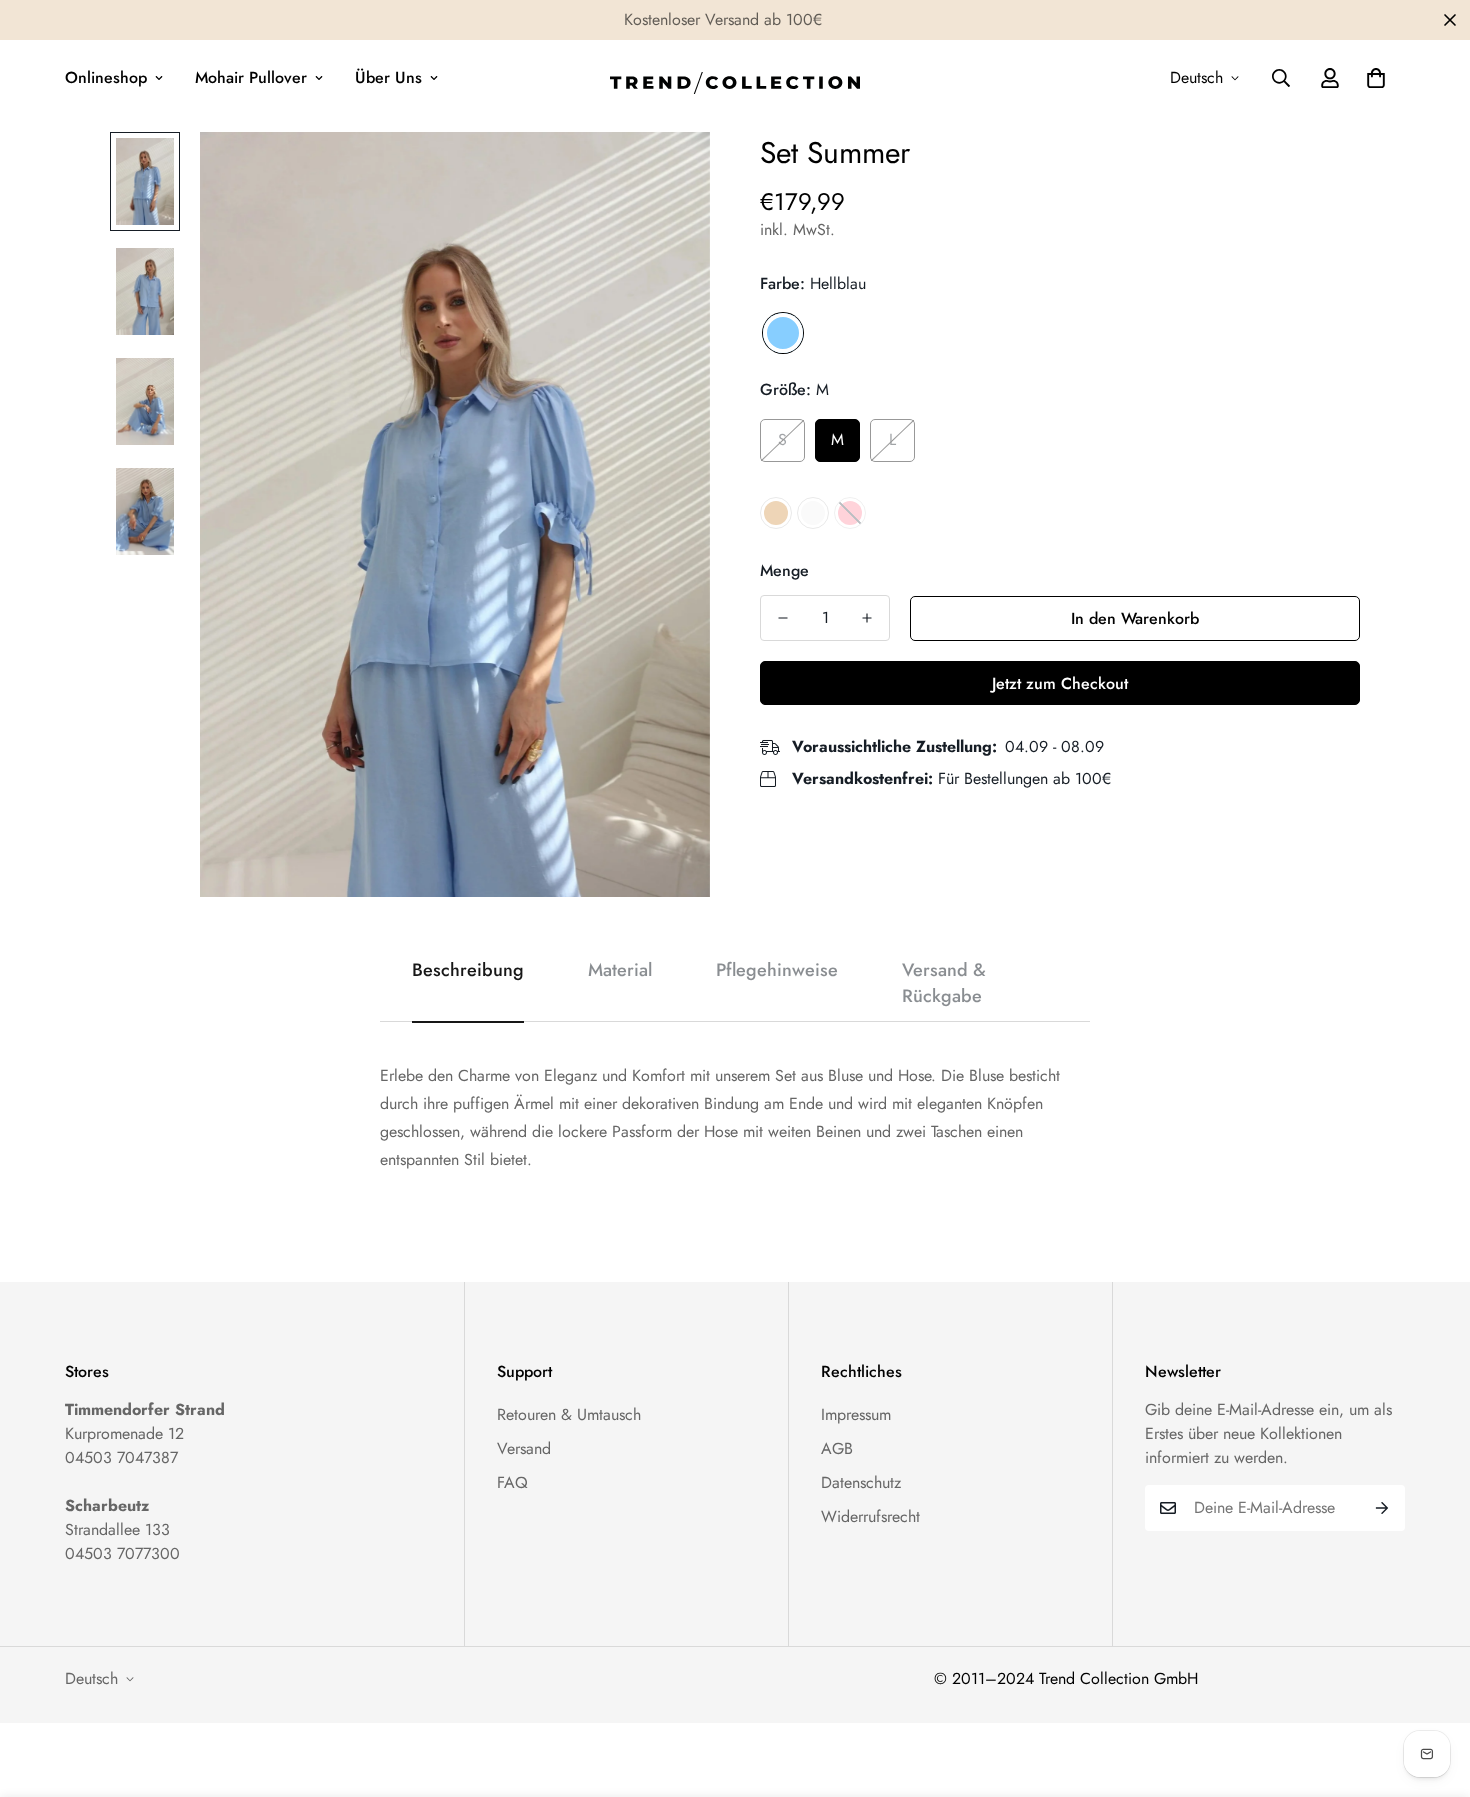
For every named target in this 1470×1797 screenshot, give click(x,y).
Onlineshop (106, 77)
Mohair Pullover (251, 77)
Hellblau (783, 333)
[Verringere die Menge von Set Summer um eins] (783, 618)
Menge (784, 570)
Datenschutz (861, 1482)
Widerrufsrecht (870, 1516)
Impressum (856, 1414)
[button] (1376, 78)
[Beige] (776, 513)
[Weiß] (813, 513)
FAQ (512, 1482)
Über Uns (388, 77)
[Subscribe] (1382, 1508)
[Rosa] (850, 513)
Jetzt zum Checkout (1060, 683)
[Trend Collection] (735, 78)
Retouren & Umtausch (569, 1414)
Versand (524, 1448)
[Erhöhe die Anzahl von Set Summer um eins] (867, 618)
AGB (837, 1448)
